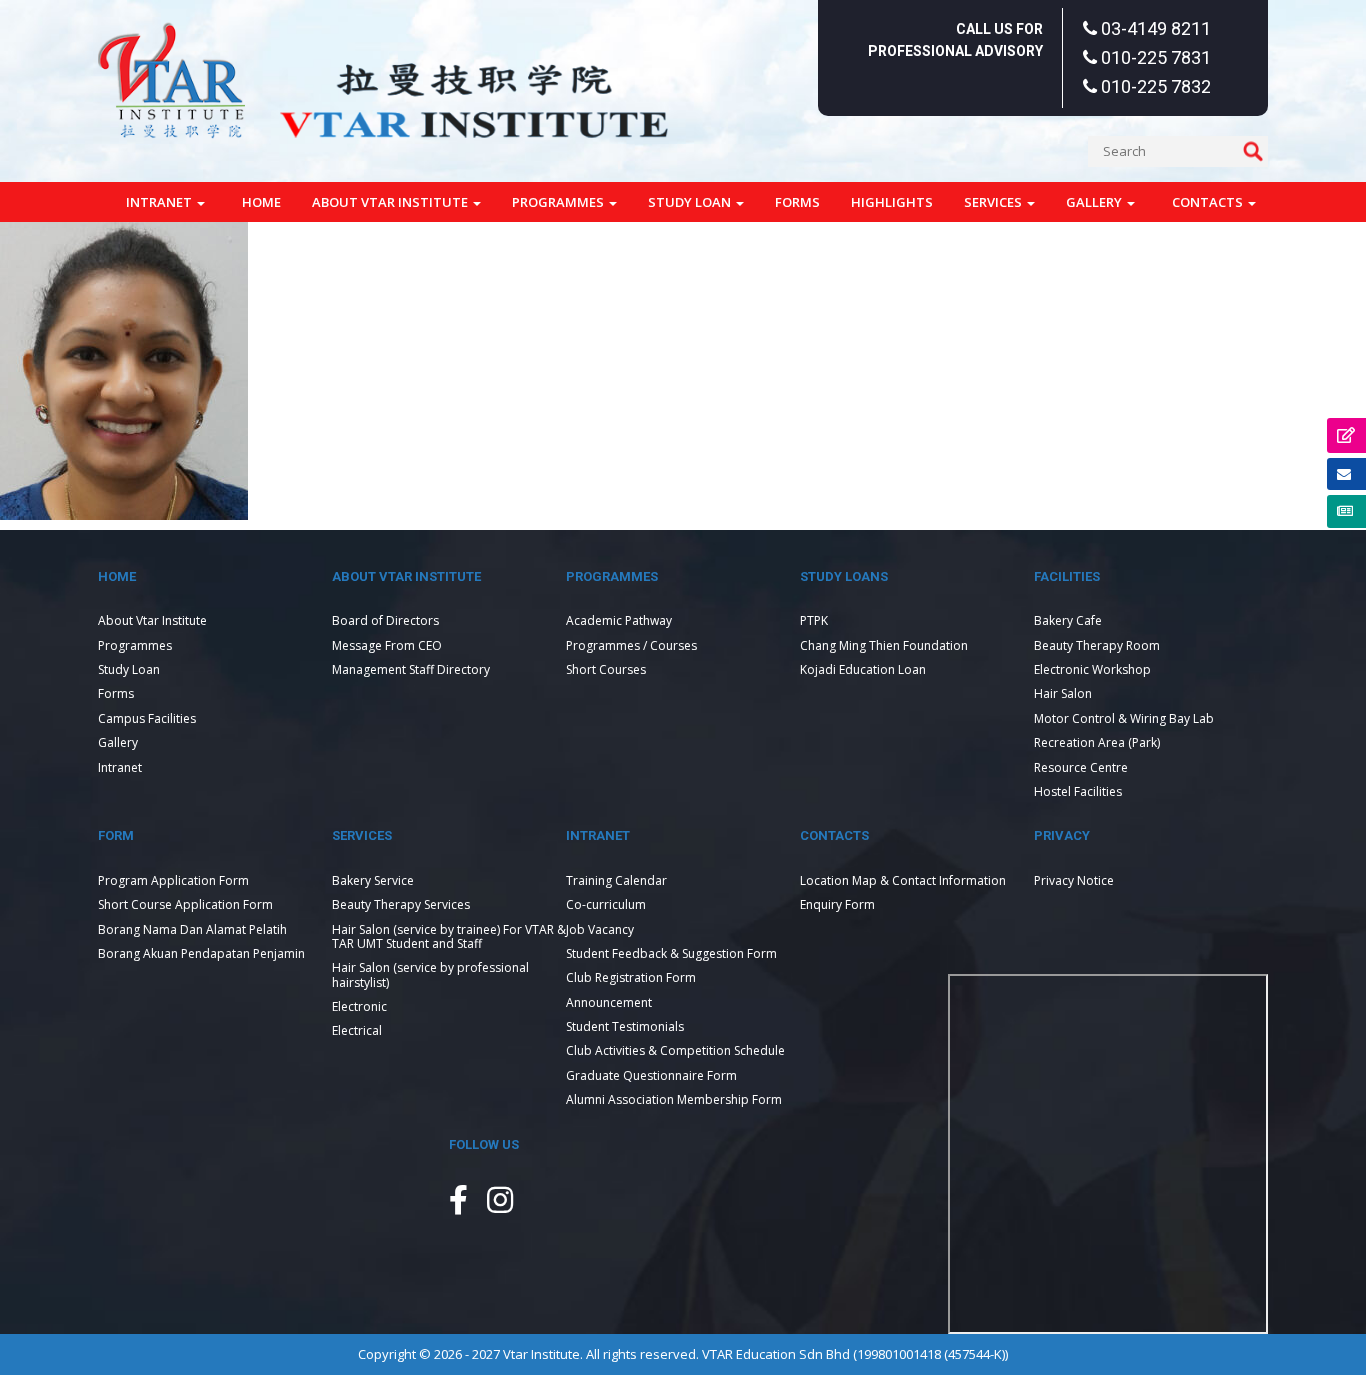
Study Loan (691, 202)
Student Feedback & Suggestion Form (671, 953)
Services (994, 202)
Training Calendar (616, 880)
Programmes (559, 202)
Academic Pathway (619, 620)
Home (261, 202)
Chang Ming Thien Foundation (884, 645)
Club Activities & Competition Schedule (675, 1050)
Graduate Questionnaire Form (651, 1075)
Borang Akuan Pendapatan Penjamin (201, 953)
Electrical (357, 1030)
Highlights (892, 202)
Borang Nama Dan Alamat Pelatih (192, 929)
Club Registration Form (631, 977)
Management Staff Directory (411, 669)
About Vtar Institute (391, 202)
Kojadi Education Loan (863, 669)
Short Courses (606, 669)
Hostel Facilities (1078, 791)
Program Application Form (173, 880)
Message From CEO (387, 645)
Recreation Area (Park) (1097, 742)
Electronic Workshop (1092, 669)
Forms (797, 202)
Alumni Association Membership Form (674, 1099)
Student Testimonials (625, 1026)
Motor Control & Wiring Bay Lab (1124, 718)
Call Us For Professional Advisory (955, 40)
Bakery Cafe (1068, 620)
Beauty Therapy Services (401, 904)
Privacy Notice (1074, 880)
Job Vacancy (600, 929)
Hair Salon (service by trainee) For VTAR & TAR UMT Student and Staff (449, 936)
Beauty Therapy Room (1097, 645)
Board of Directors (385, 620)
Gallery (1095, 202)
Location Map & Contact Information (903, 880)
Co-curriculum (606, 904)
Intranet (160, 202)
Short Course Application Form (185, 904)
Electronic (359, 1006)
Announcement (609, 1002)
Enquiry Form (837, 904)
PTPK (814, 620)
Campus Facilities (147, 718)
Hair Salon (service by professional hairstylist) (430, 974)
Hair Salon (1063, 693)
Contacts (1209, 202)
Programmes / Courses (631, 645)
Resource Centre (1081, 767)
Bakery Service (373, 880)
